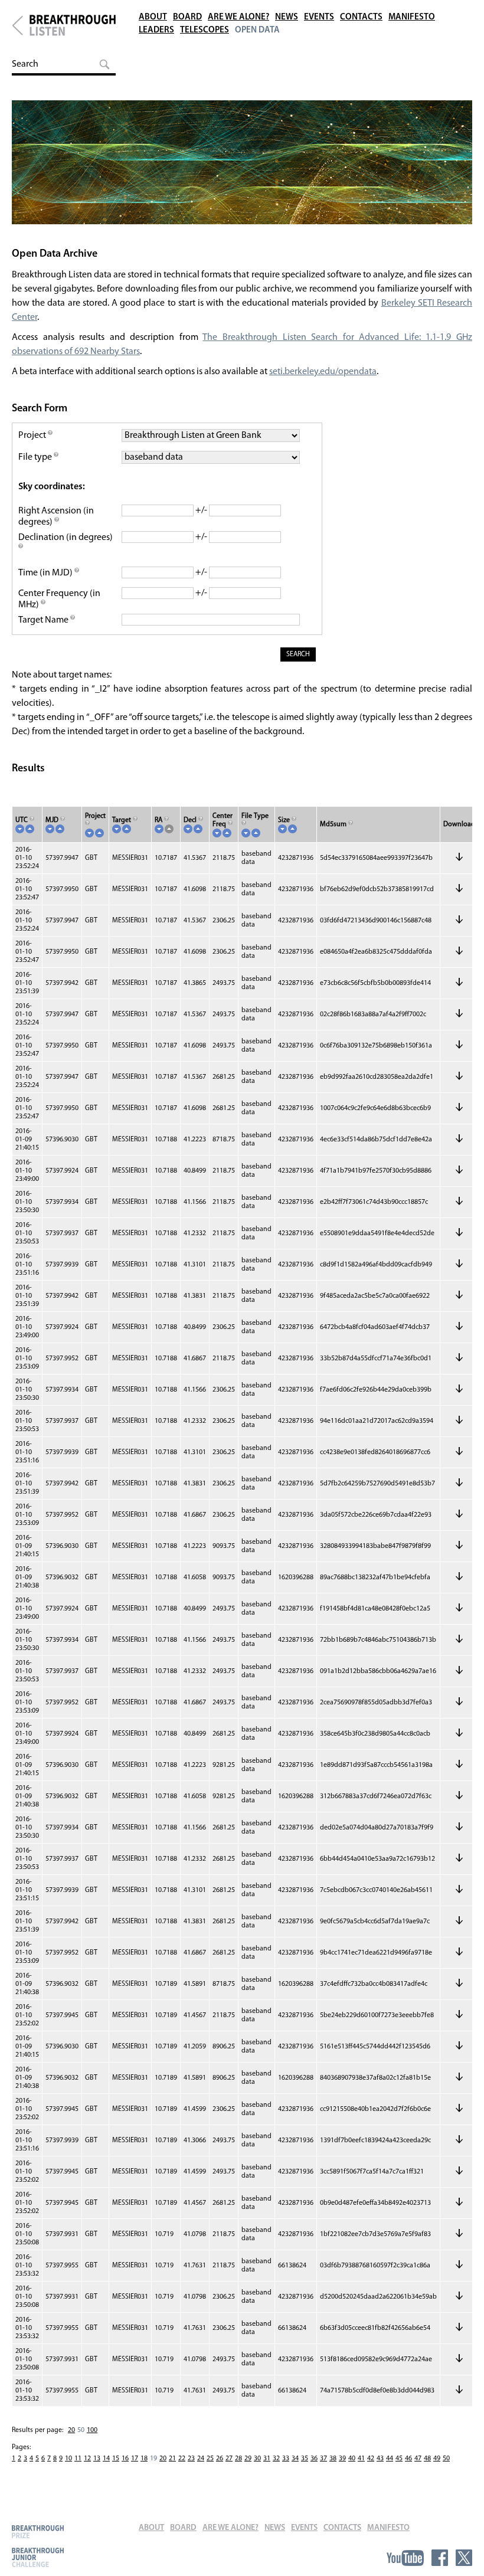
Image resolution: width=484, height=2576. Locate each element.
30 (257, 2459)
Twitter (464, 2558)
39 (342, 2459)
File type (36, 457)
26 (220, 2459)
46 (408, 2459)
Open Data (257, 30)
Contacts (361, 17)
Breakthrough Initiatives (17, 25)
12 (87, 2459)
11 (78, 2459)
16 (125, 2459)
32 (276, 2459)
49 (437, 2459)
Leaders (156, 30)
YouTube (405, 2558)
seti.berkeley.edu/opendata (323, 372)
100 (92, 2430)
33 (286, 2459)
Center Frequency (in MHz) (59, 599)
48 (427, 2459)
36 (314, 2459)
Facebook (440, 2558)
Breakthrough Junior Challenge (38, 2557)
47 (418, 2459)
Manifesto (412, 17)
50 (446, 2459)
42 (371, 2459)
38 (333, 2459)
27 (229, 2459)
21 (172, 2459)
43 (380, 2459)
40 (352, 2459)
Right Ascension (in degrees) (56, 517)
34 (295, 2459)
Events (319, 17)
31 (267, 2459)
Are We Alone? (238, 17)
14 (106, 2459)
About (153, 17)
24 (201, 2459)
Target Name (44, 620)
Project (33, 436)
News (287, 17)
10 (68, 2459)
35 (305, 2459)
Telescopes (205, 30)
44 (390, 2459)
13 (97, 2459)
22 (182, 2459)
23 (191, 2459)
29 (248, 2459)
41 (361, 2459)
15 (116, 2459)
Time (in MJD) (46, 573)
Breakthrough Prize (38, 2531)
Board (187, 17)
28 (238, 2459)
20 (71, 2430)
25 (210, 2459)
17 (135, 2459)
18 (144, 2459)
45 (399, 2459)
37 (323, 2459)
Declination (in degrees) (66, 538)
